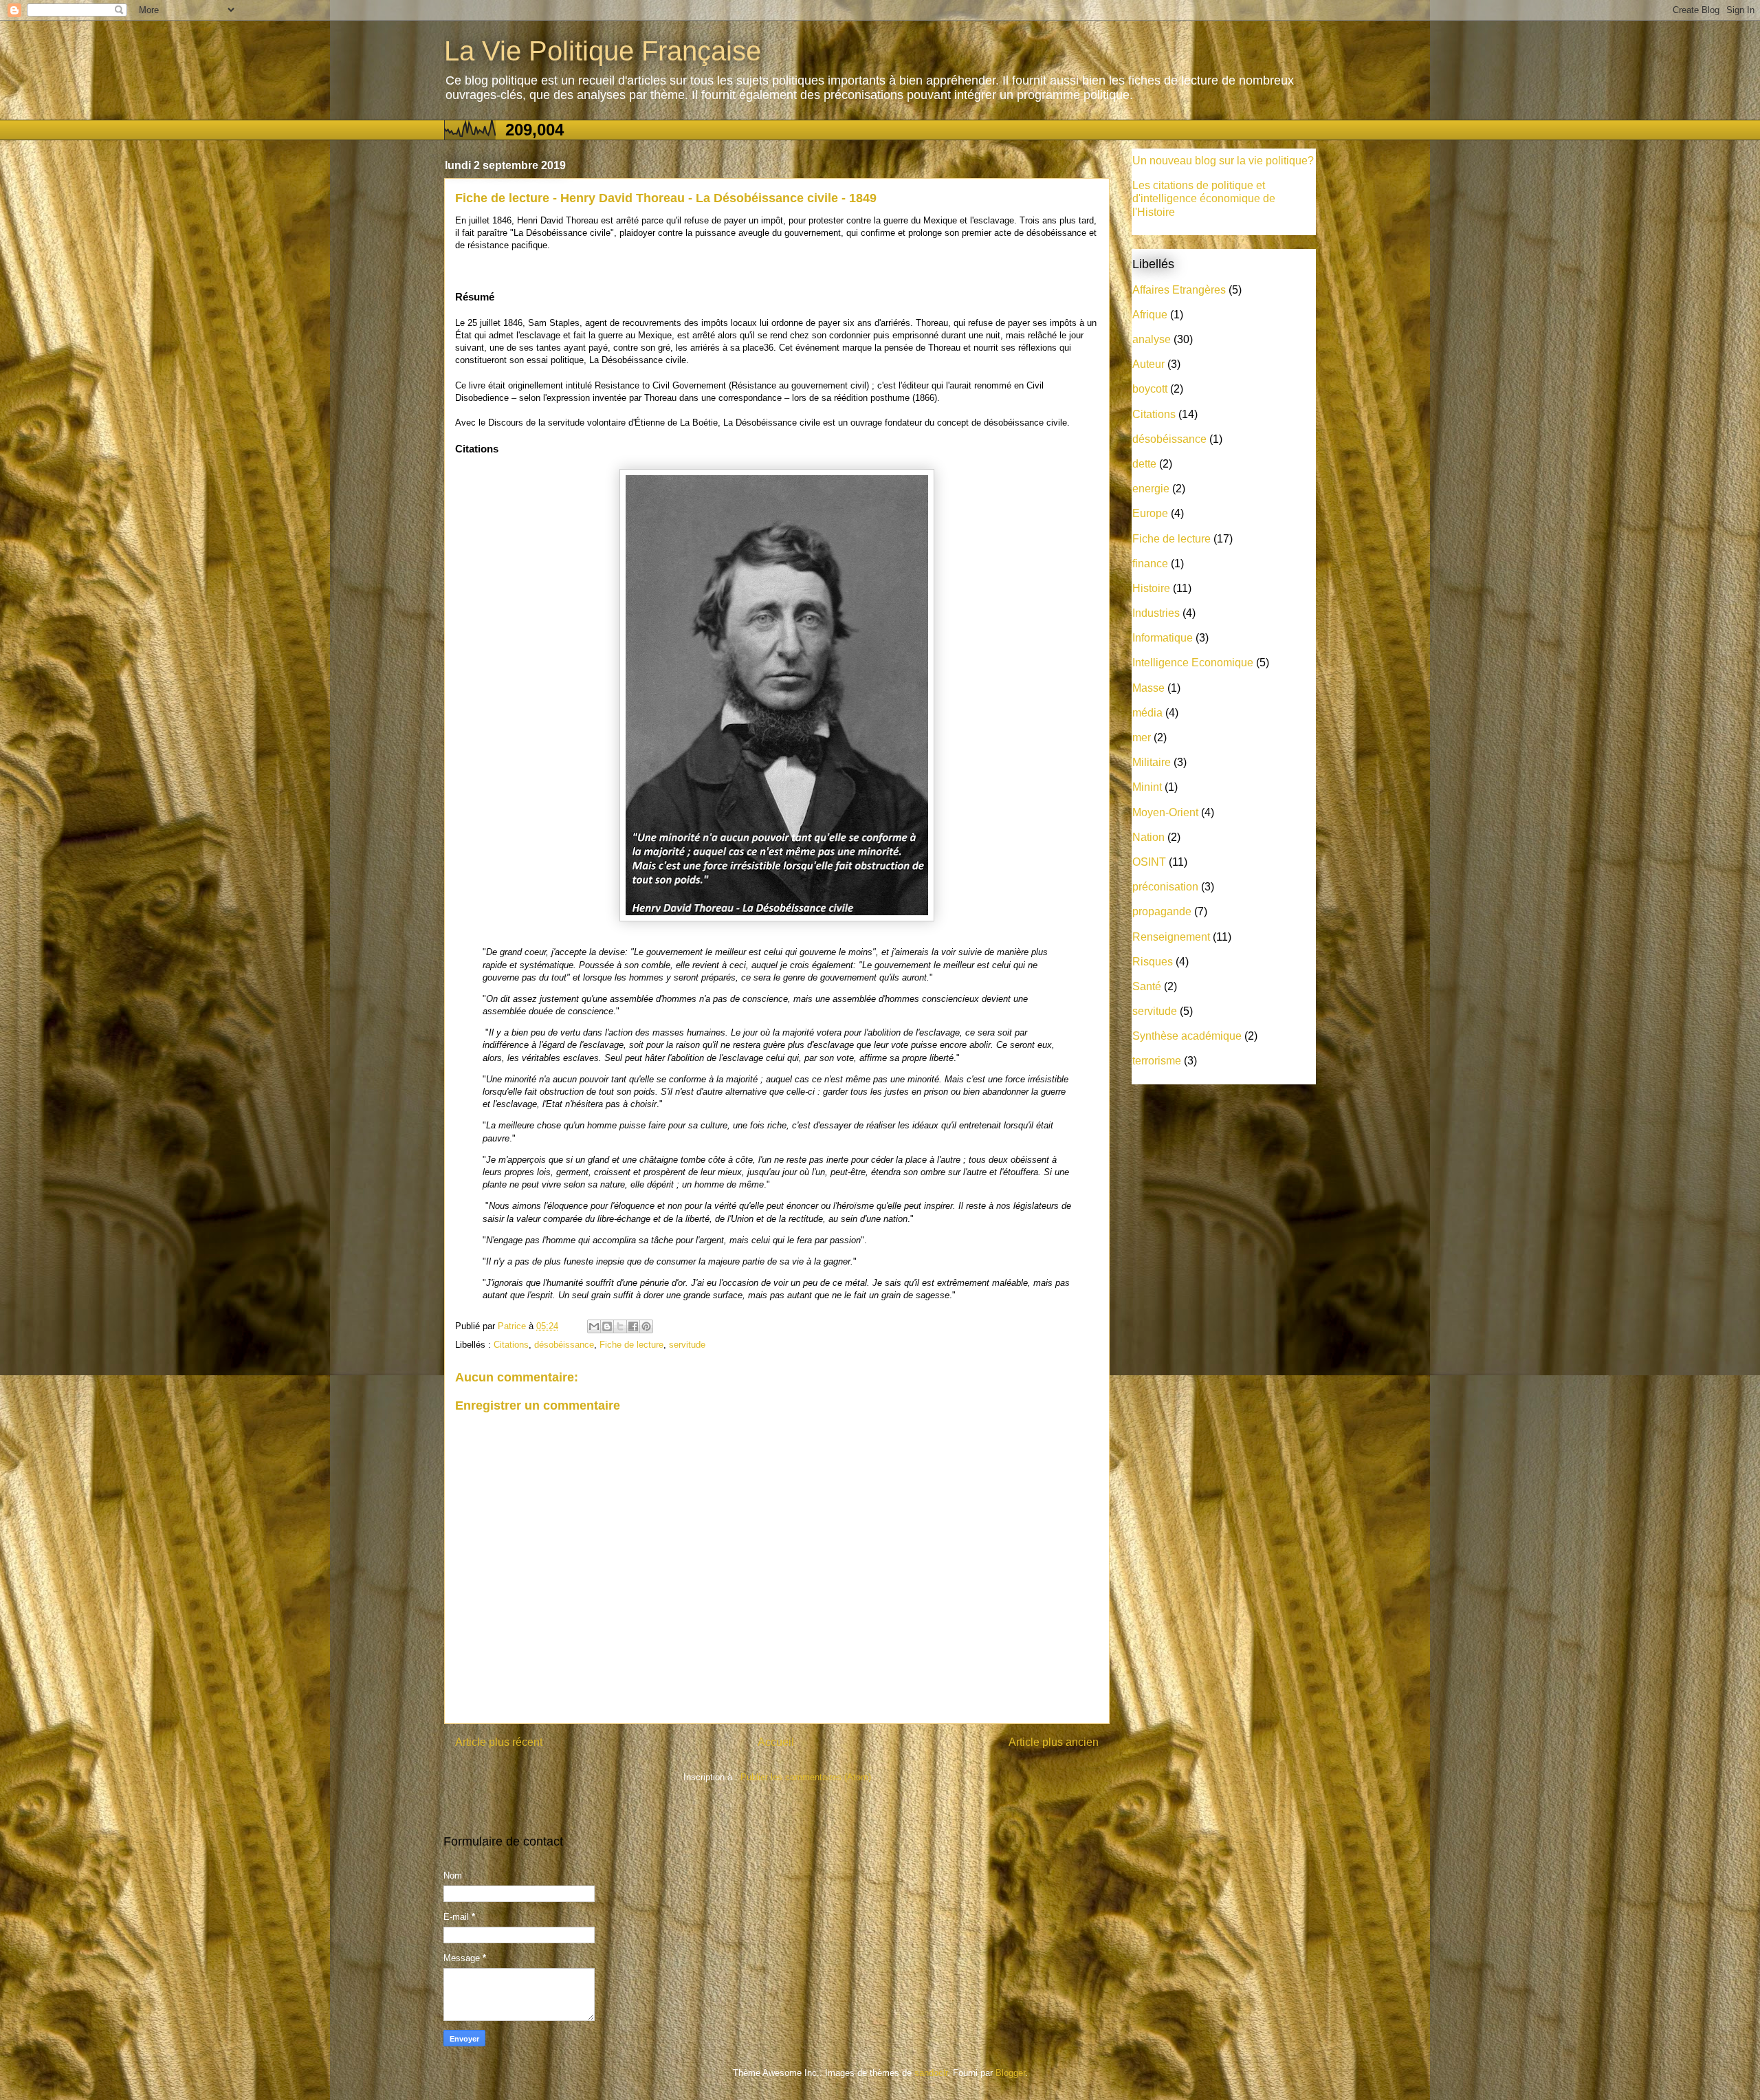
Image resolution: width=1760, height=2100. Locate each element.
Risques (1153, 962)
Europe (1150, 513)
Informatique (1163, 638)
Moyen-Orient (1165, 812)
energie (1151, 489)
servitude (687, 1345)
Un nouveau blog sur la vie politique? (1223, 161)
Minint (1147, 787)
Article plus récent (499, 1742)
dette (1144, 464)
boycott (1150, 389)
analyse (1152, 339)
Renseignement (1171, 937)
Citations (511, 1345)
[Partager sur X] (620, 1326)
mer (1142, 737)
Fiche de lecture (631, 1345)
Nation (1148, 837)
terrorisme (1157, 1061)
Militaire (1152, 762)
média (1147, 713)
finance (1150, 564)
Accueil (776, 1742)
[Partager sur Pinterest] (646, 1326)
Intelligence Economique (1193, 663)
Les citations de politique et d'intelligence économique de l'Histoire (1204, 198)
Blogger (1010, 2073)
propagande (1162, 911)
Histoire (1151, 588)
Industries (1156, 613)
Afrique (1150, 315)
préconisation (1165, 887)
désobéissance (564, 1345)
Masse (1148, 688)
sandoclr (931, 2073)
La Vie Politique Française (603, 51)
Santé (1147, 986)
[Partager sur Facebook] (633, 1326)
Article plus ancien (1054, 1742)
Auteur (1148, 364)
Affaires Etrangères (1179, 290)
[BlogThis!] (607, 1326)
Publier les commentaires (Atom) (806, 1777)
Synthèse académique (1187, 1036)
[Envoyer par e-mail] (594, 1326)
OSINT (1149, 862)
